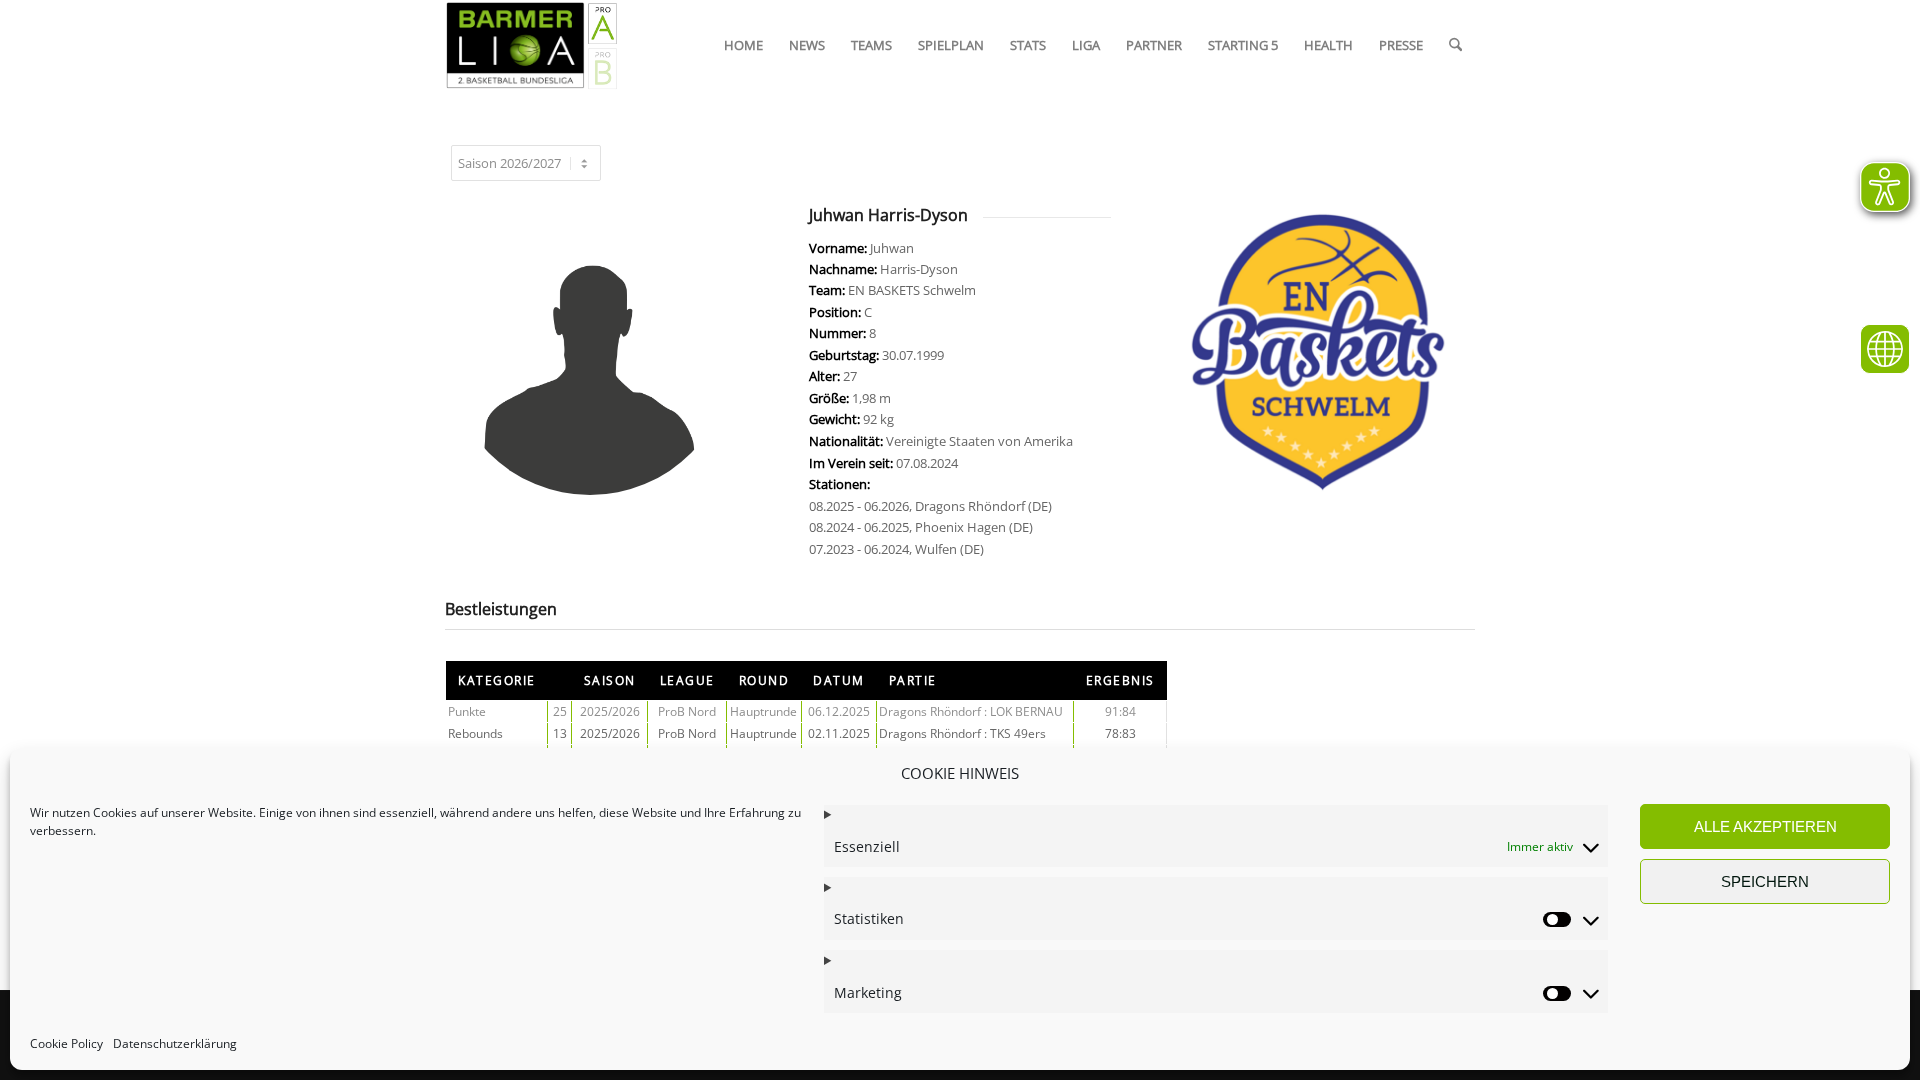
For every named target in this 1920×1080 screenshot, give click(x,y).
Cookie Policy (66, 1044)
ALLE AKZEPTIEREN (1765, 826)
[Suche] (1455, 45)
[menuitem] (743, 45)
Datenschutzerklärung (175, 1044)
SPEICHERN (1765, 881)
